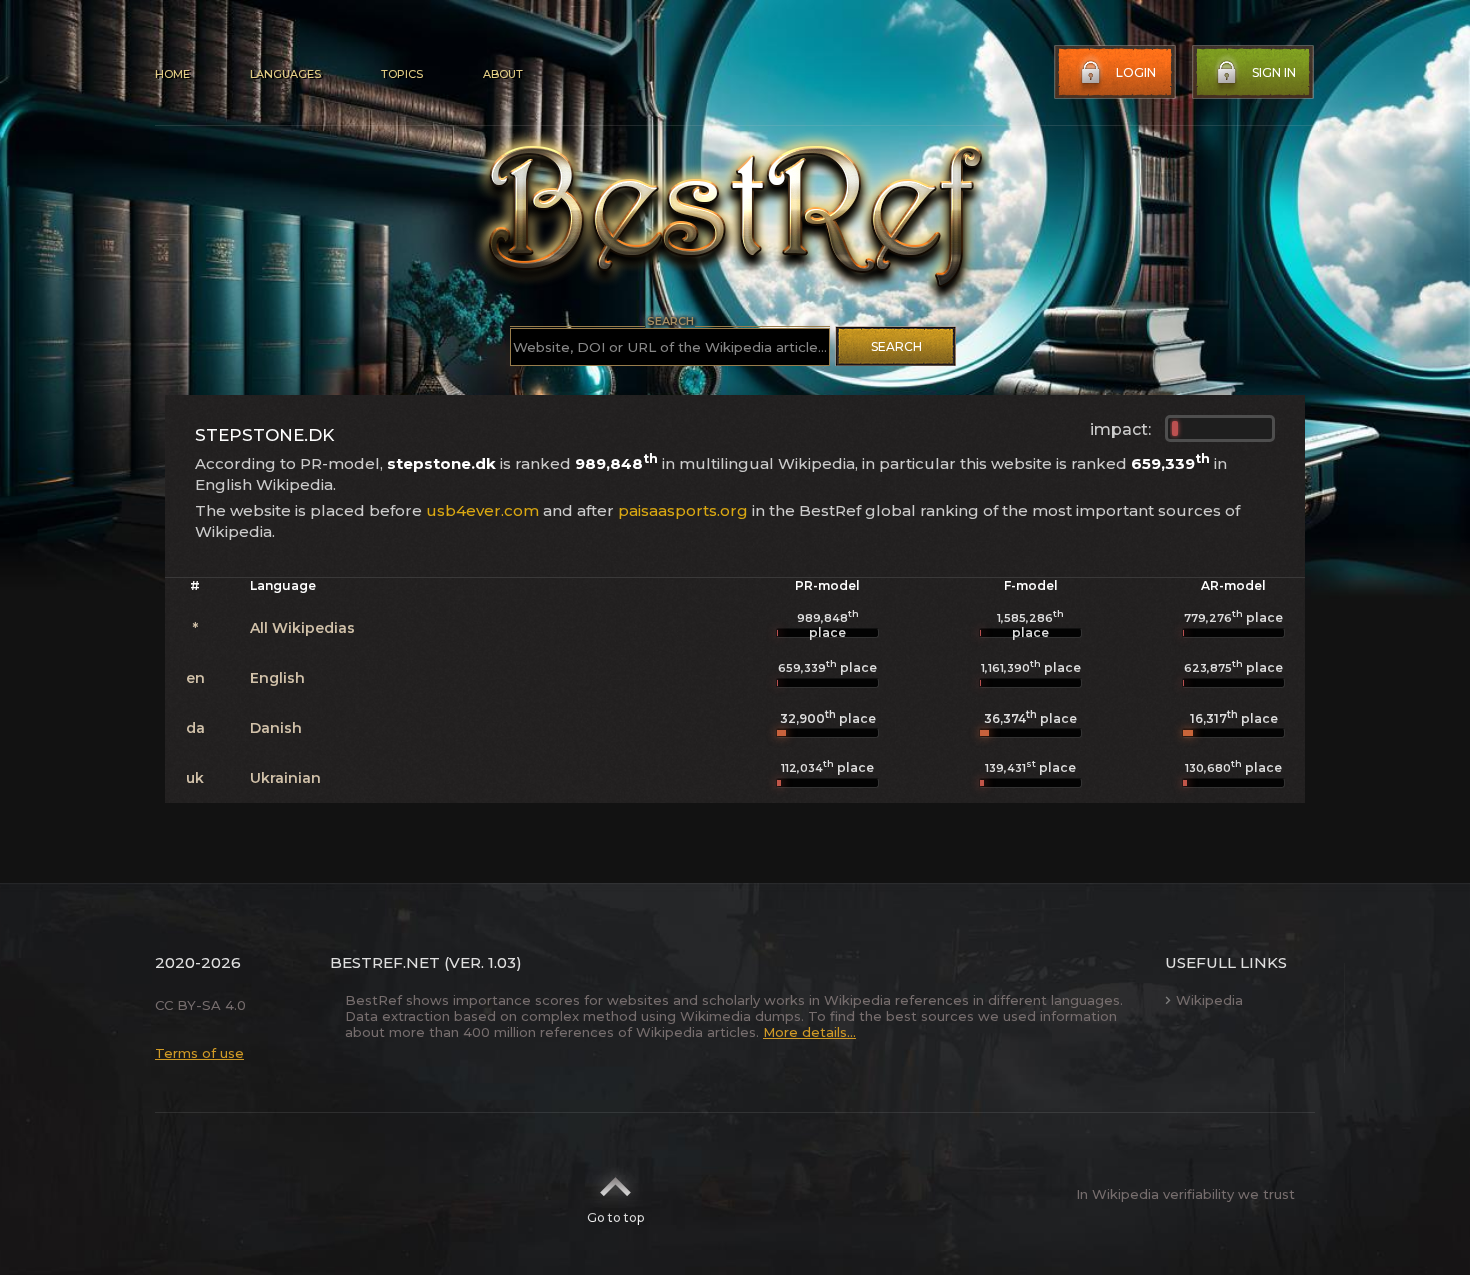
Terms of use (199, 1053)
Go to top (615, 1217)
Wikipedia (1209, 1000)
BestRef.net (385, 962)
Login (1136, 72)
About (503, 74)
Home (172, 74)
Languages (285, 74)
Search (896, 346)
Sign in (1274, 72)
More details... (809, 1032)
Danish (276, 728)
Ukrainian (285, 778)
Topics (402, 74)
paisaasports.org (683, 510)
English (277, 678)
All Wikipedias (302, 628)
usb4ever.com (482, 510)
